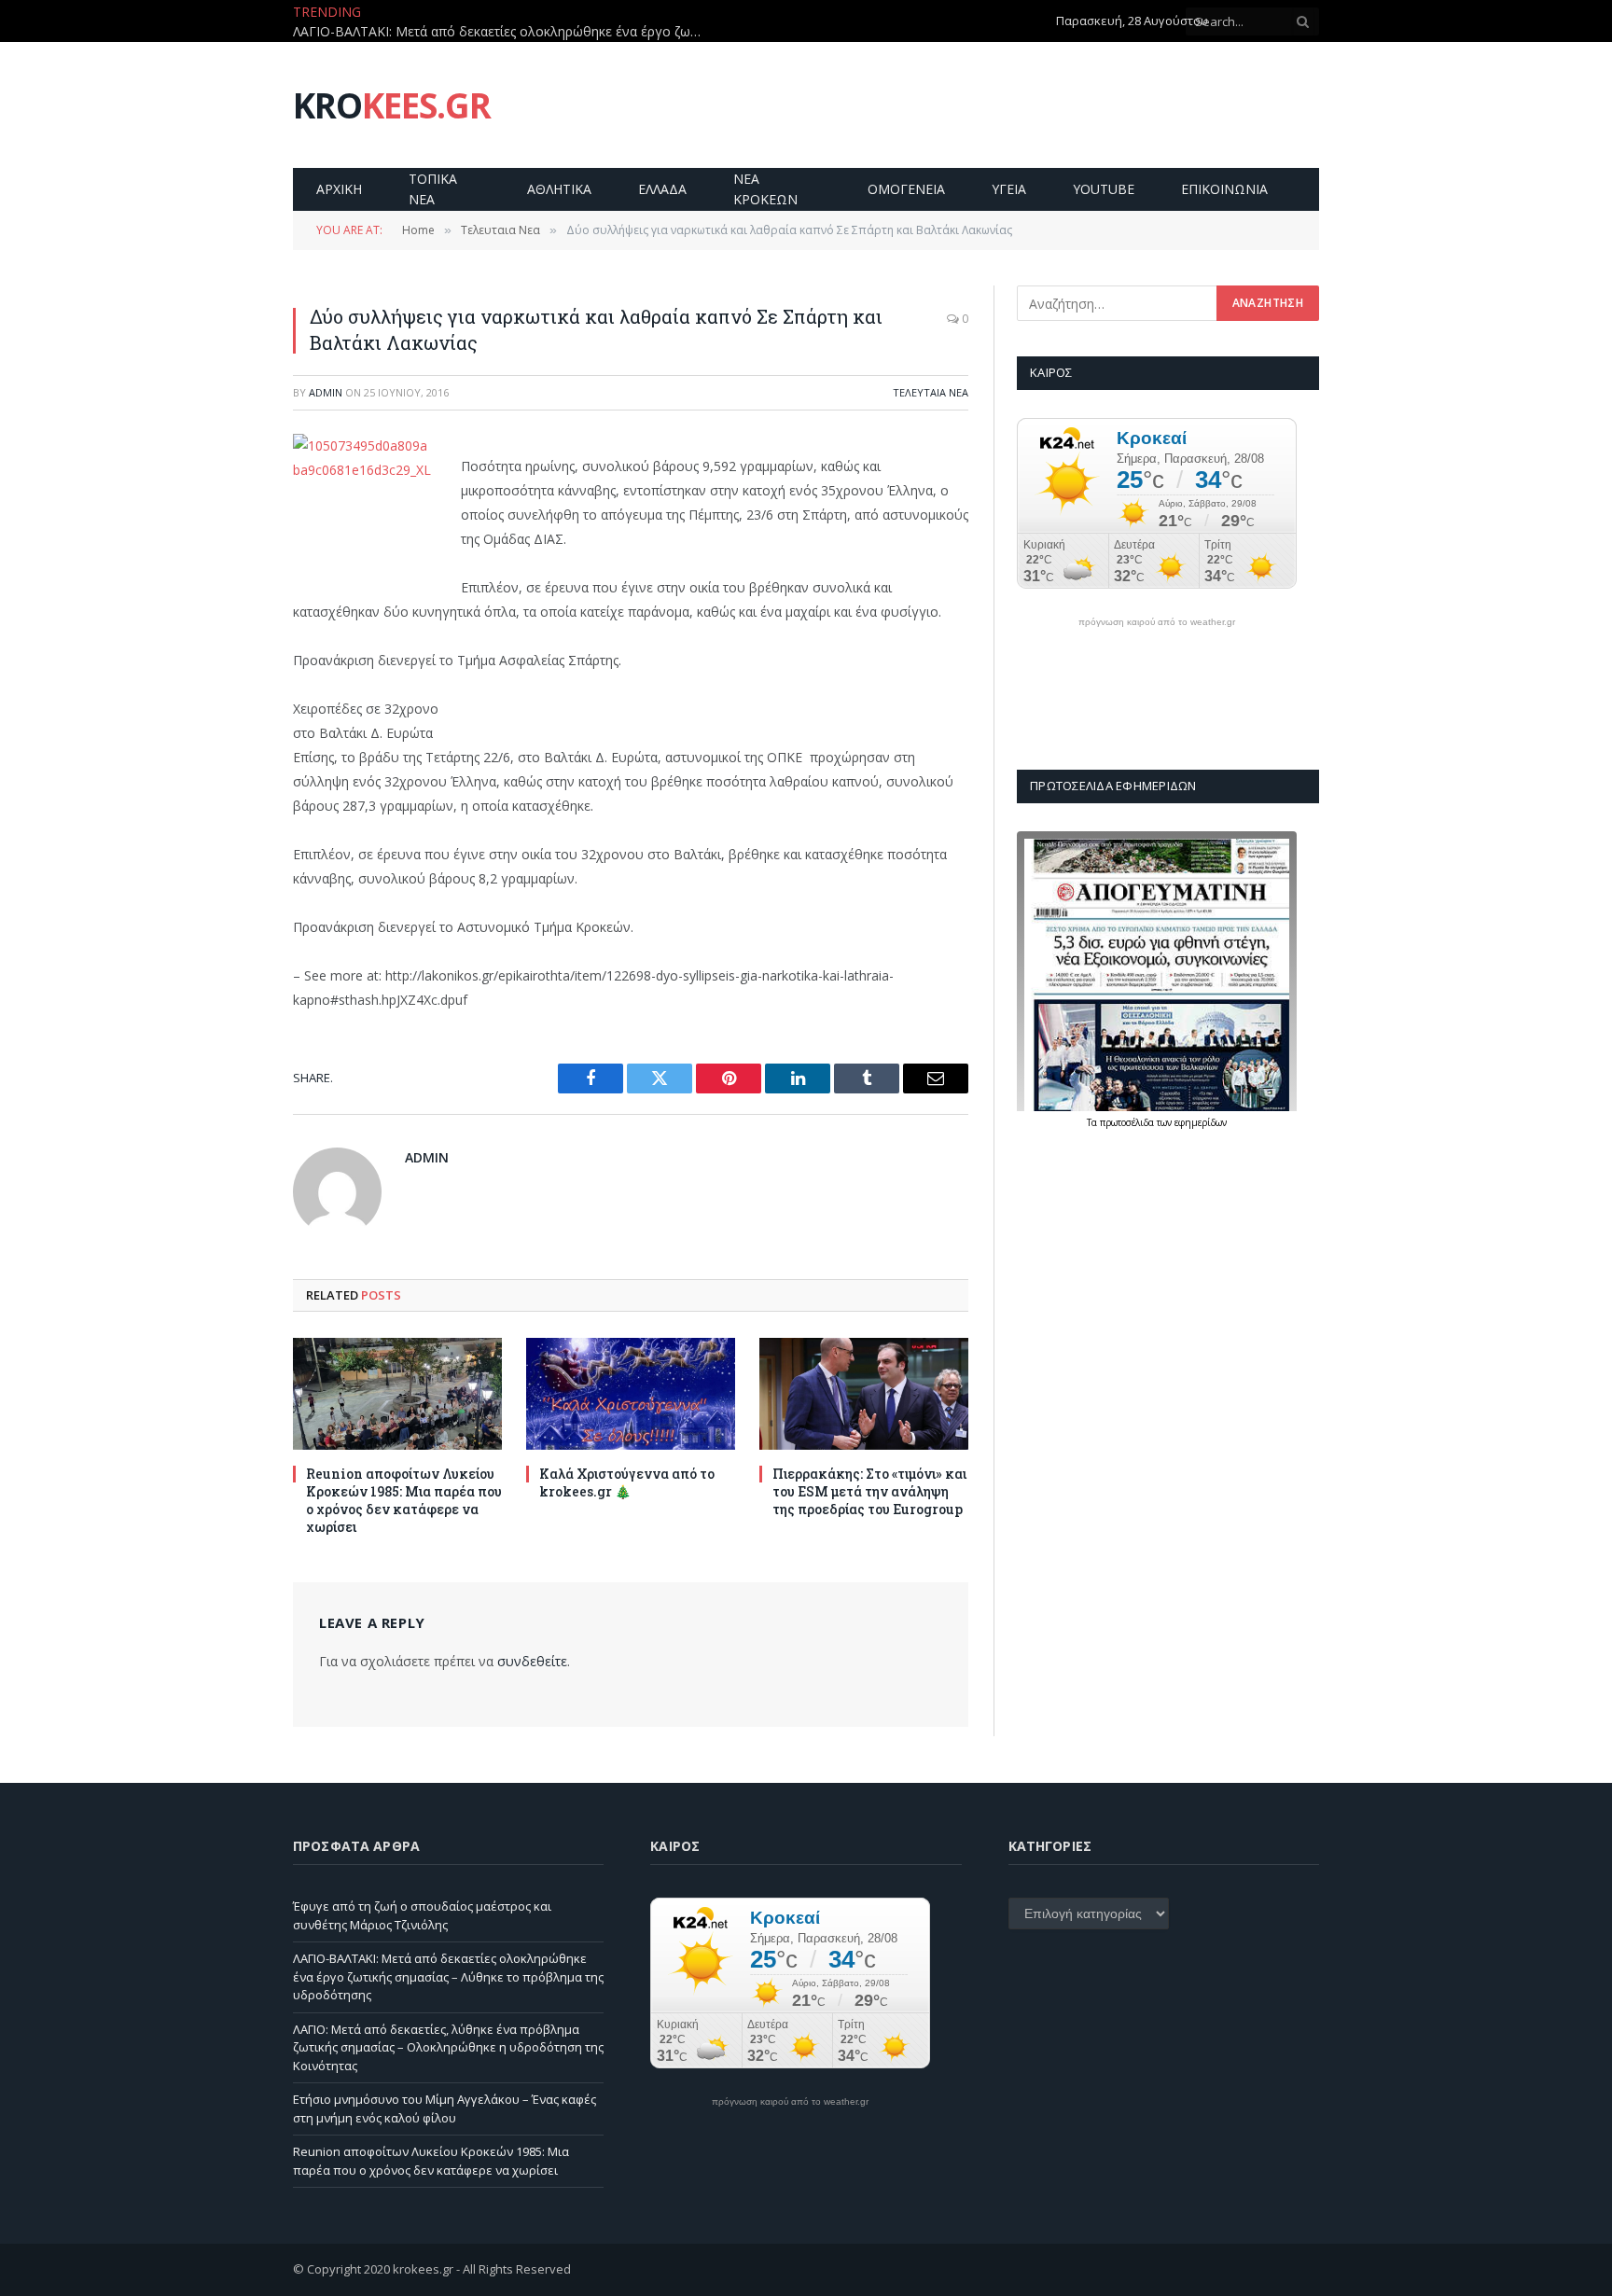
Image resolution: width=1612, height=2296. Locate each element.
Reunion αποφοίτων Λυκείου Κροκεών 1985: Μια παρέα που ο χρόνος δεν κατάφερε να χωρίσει (404, 1500)
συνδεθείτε (532, 1661)
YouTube (1104, 189)
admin (326, 392)
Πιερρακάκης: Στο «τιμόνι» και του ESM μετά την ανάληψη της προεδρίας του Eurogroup (869, 1491)
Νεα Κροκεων (765, 189)
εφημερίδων (1201, 1122)
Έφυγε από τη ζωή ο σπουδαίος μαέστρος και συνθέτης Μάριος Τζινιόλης (422, 1915)
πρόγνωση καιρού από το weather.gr (1157, 622)
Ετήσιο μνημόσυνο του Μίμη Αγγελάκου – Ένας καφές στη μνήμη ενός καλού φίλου (445, 2108)
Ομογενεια (906, 189)
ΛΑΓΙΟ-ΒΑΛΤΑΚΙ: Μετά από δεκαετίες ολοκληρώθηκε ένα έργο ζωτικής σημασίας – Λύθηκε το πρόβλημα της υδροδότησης (503, 32)
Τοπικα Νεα (433, 189)
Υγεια (1009, 189)
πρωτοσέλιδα (1128, 1122)
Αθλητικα (559, 189)
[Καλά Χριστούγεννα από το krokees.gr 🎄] (631, 1393)
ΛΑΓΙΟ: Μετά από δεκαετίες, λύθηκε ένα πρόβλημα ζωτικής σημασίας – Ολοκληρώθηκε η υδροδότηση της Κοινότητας (448, 2047)
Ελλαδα (662, 189)
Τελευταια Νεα (931, 392)
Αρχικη (339, 189)
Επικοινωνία (1224, 189)
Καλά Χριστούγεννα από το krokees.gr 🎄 (627, 1482)
